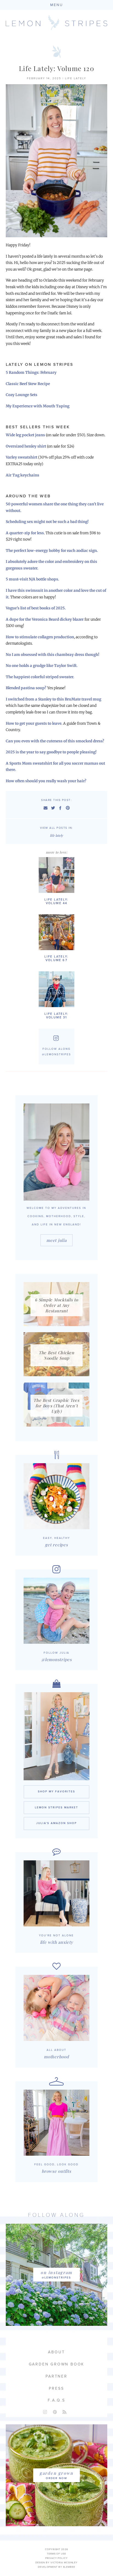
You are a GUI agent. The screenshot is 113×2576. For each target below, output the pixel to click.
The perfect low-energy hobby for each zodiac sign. (52, 551)
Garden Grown (56, 2473)
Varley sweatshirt (22, 457)
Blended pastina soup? (26, 688)
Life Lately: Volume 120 (56, 68)
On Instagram (56, 2272)
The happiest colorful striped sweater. (40, 677)
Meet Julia (56, 1240)
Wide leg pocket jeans (25, 435)
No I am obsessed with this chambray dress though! (53, 655)
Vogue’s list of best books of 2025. (36, 608)
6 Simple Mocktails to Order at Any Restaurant (56, 1305)
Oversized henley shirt (26, 446)
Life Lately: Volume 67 (56, 958)
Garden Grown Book (57, 2364)
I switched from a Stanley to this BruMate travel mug (53, 699)
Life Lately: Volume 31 (56, 1016)
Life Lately (76, 78)
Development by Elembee (56, 2567)
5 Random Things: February (31, 373)
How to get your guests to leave (34, 723)
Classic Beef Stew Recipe (28, 384)
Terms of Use (56, 2554)
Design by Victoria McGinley (56, 2563)
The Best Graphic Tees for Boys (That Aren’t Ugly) (56, 1406)
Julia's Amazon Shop (56, 1823)
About (56, 2352)
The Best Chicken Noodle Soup (56, 1355)
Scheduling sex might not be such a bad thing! (47, 522)
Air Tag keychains (22, 475)
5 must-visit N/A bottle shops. (33, 579)
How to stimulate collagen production (40, 637)
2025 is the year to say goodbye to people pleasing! (51, 752)
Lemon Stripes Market (56, 1808)
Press (56, 2388)
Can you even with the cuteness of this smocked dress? (55, 741)
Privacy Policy (56, 2558)
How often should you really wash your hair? (46, 781)
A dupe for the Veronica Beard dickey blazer (45, 619)
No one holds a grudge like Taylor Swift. (42, 666)
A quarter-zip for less (25, 533)
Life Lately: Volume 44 (56, 901)
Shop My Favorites (56, 1792)
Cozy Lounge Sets (22, 395)
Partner (56, 2376)
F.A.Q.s (56, 2400)
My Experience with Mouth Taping (38, 406)
